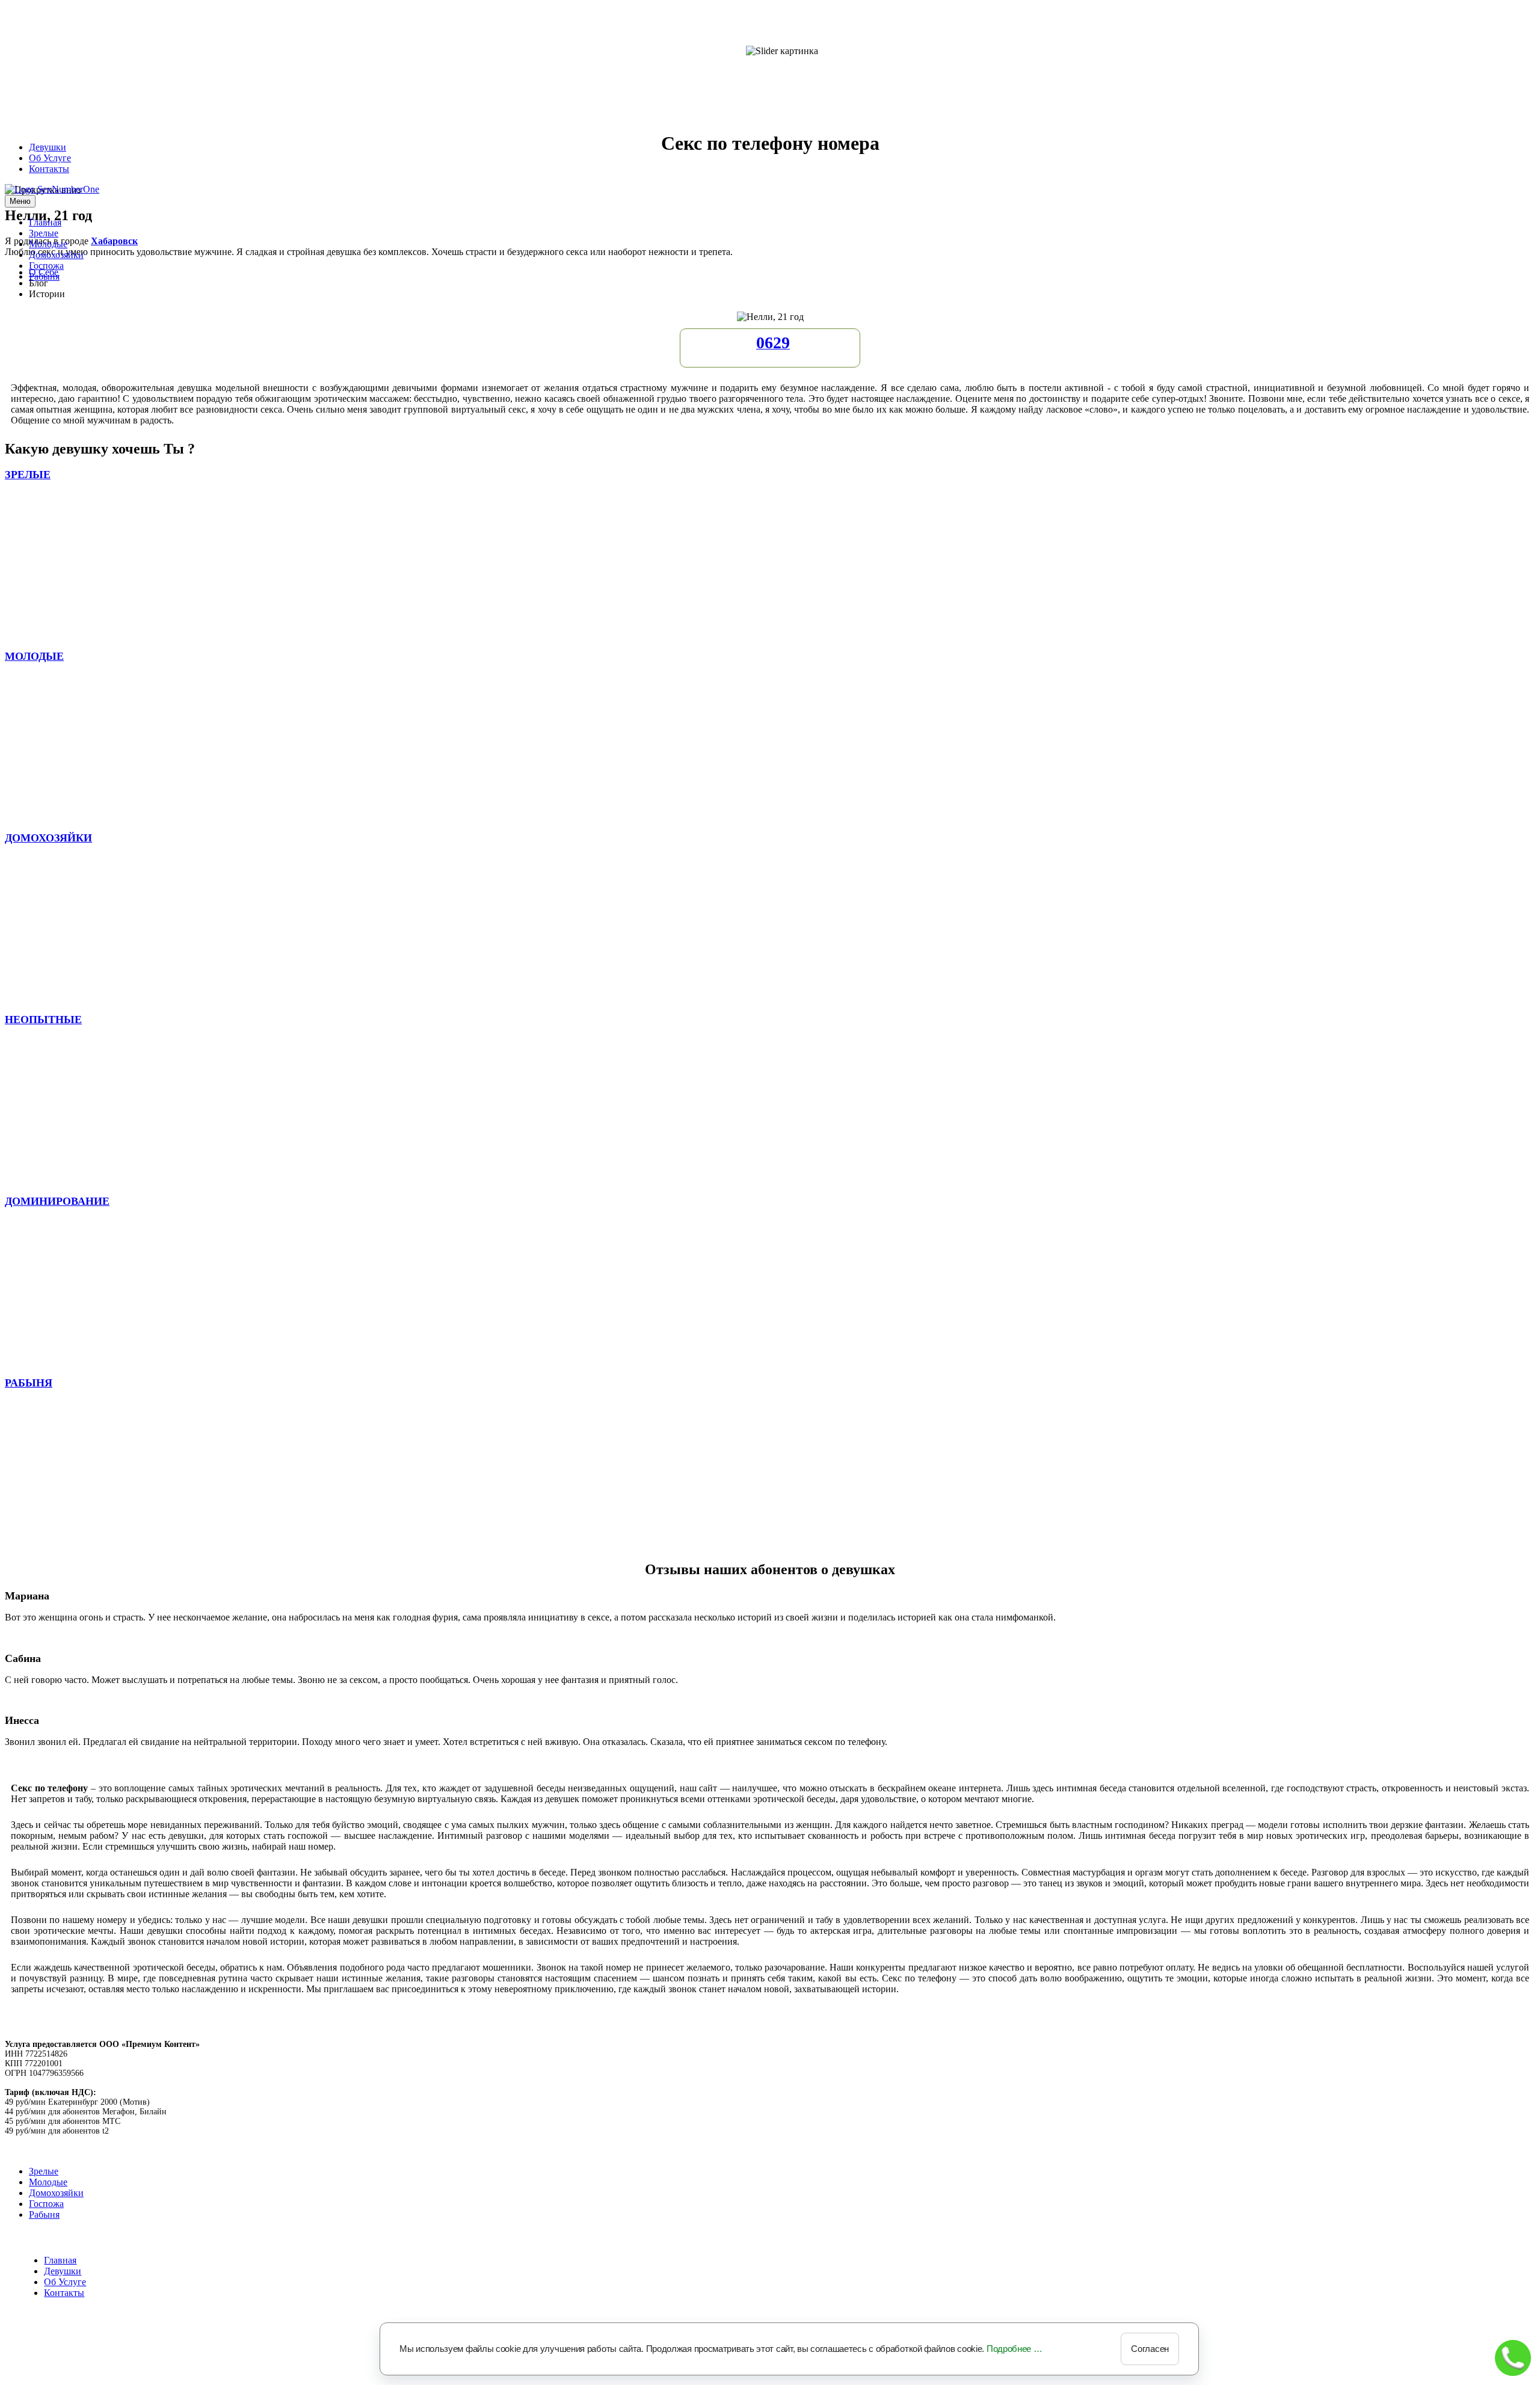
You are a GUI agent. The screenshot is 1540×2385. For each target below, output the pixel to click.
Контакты (49, 169)
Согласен (1150, 2349)
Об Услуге (50, 158)
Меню (20, 201)
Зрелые (44, 233)
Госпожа (46, 266)
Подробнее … (1015, 2349)
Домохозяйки (56, 255)
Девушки (48, 147)
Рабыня (44, 276)
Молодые (48, 244)
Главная (45, 222)
